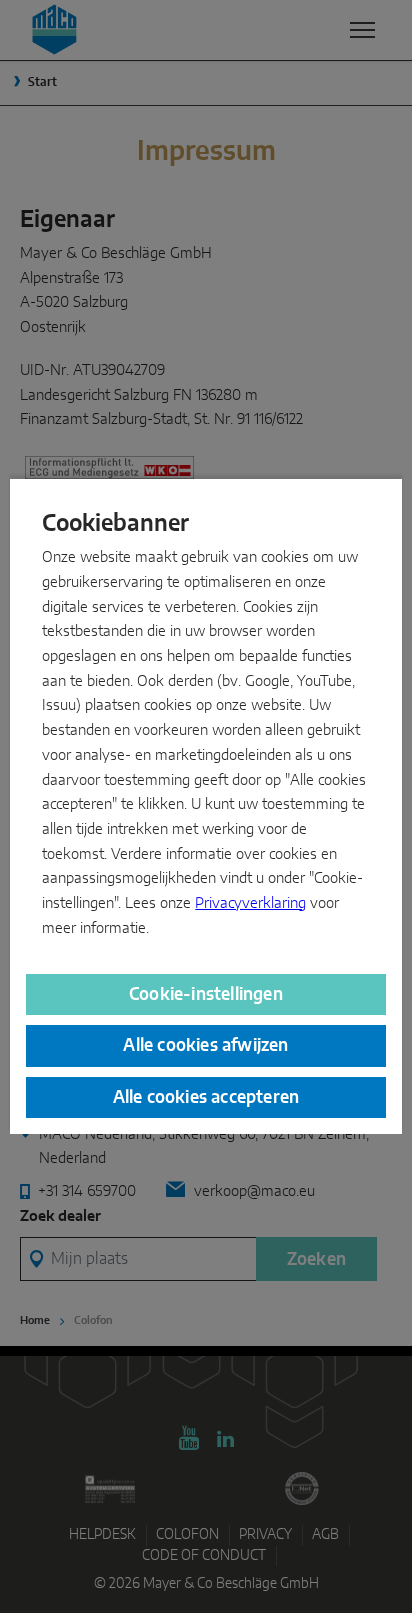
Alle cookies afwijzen (205, 1045)
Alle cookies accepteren (206, 1097)
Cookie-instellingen (206, 994)
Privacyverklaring (250, 903)
